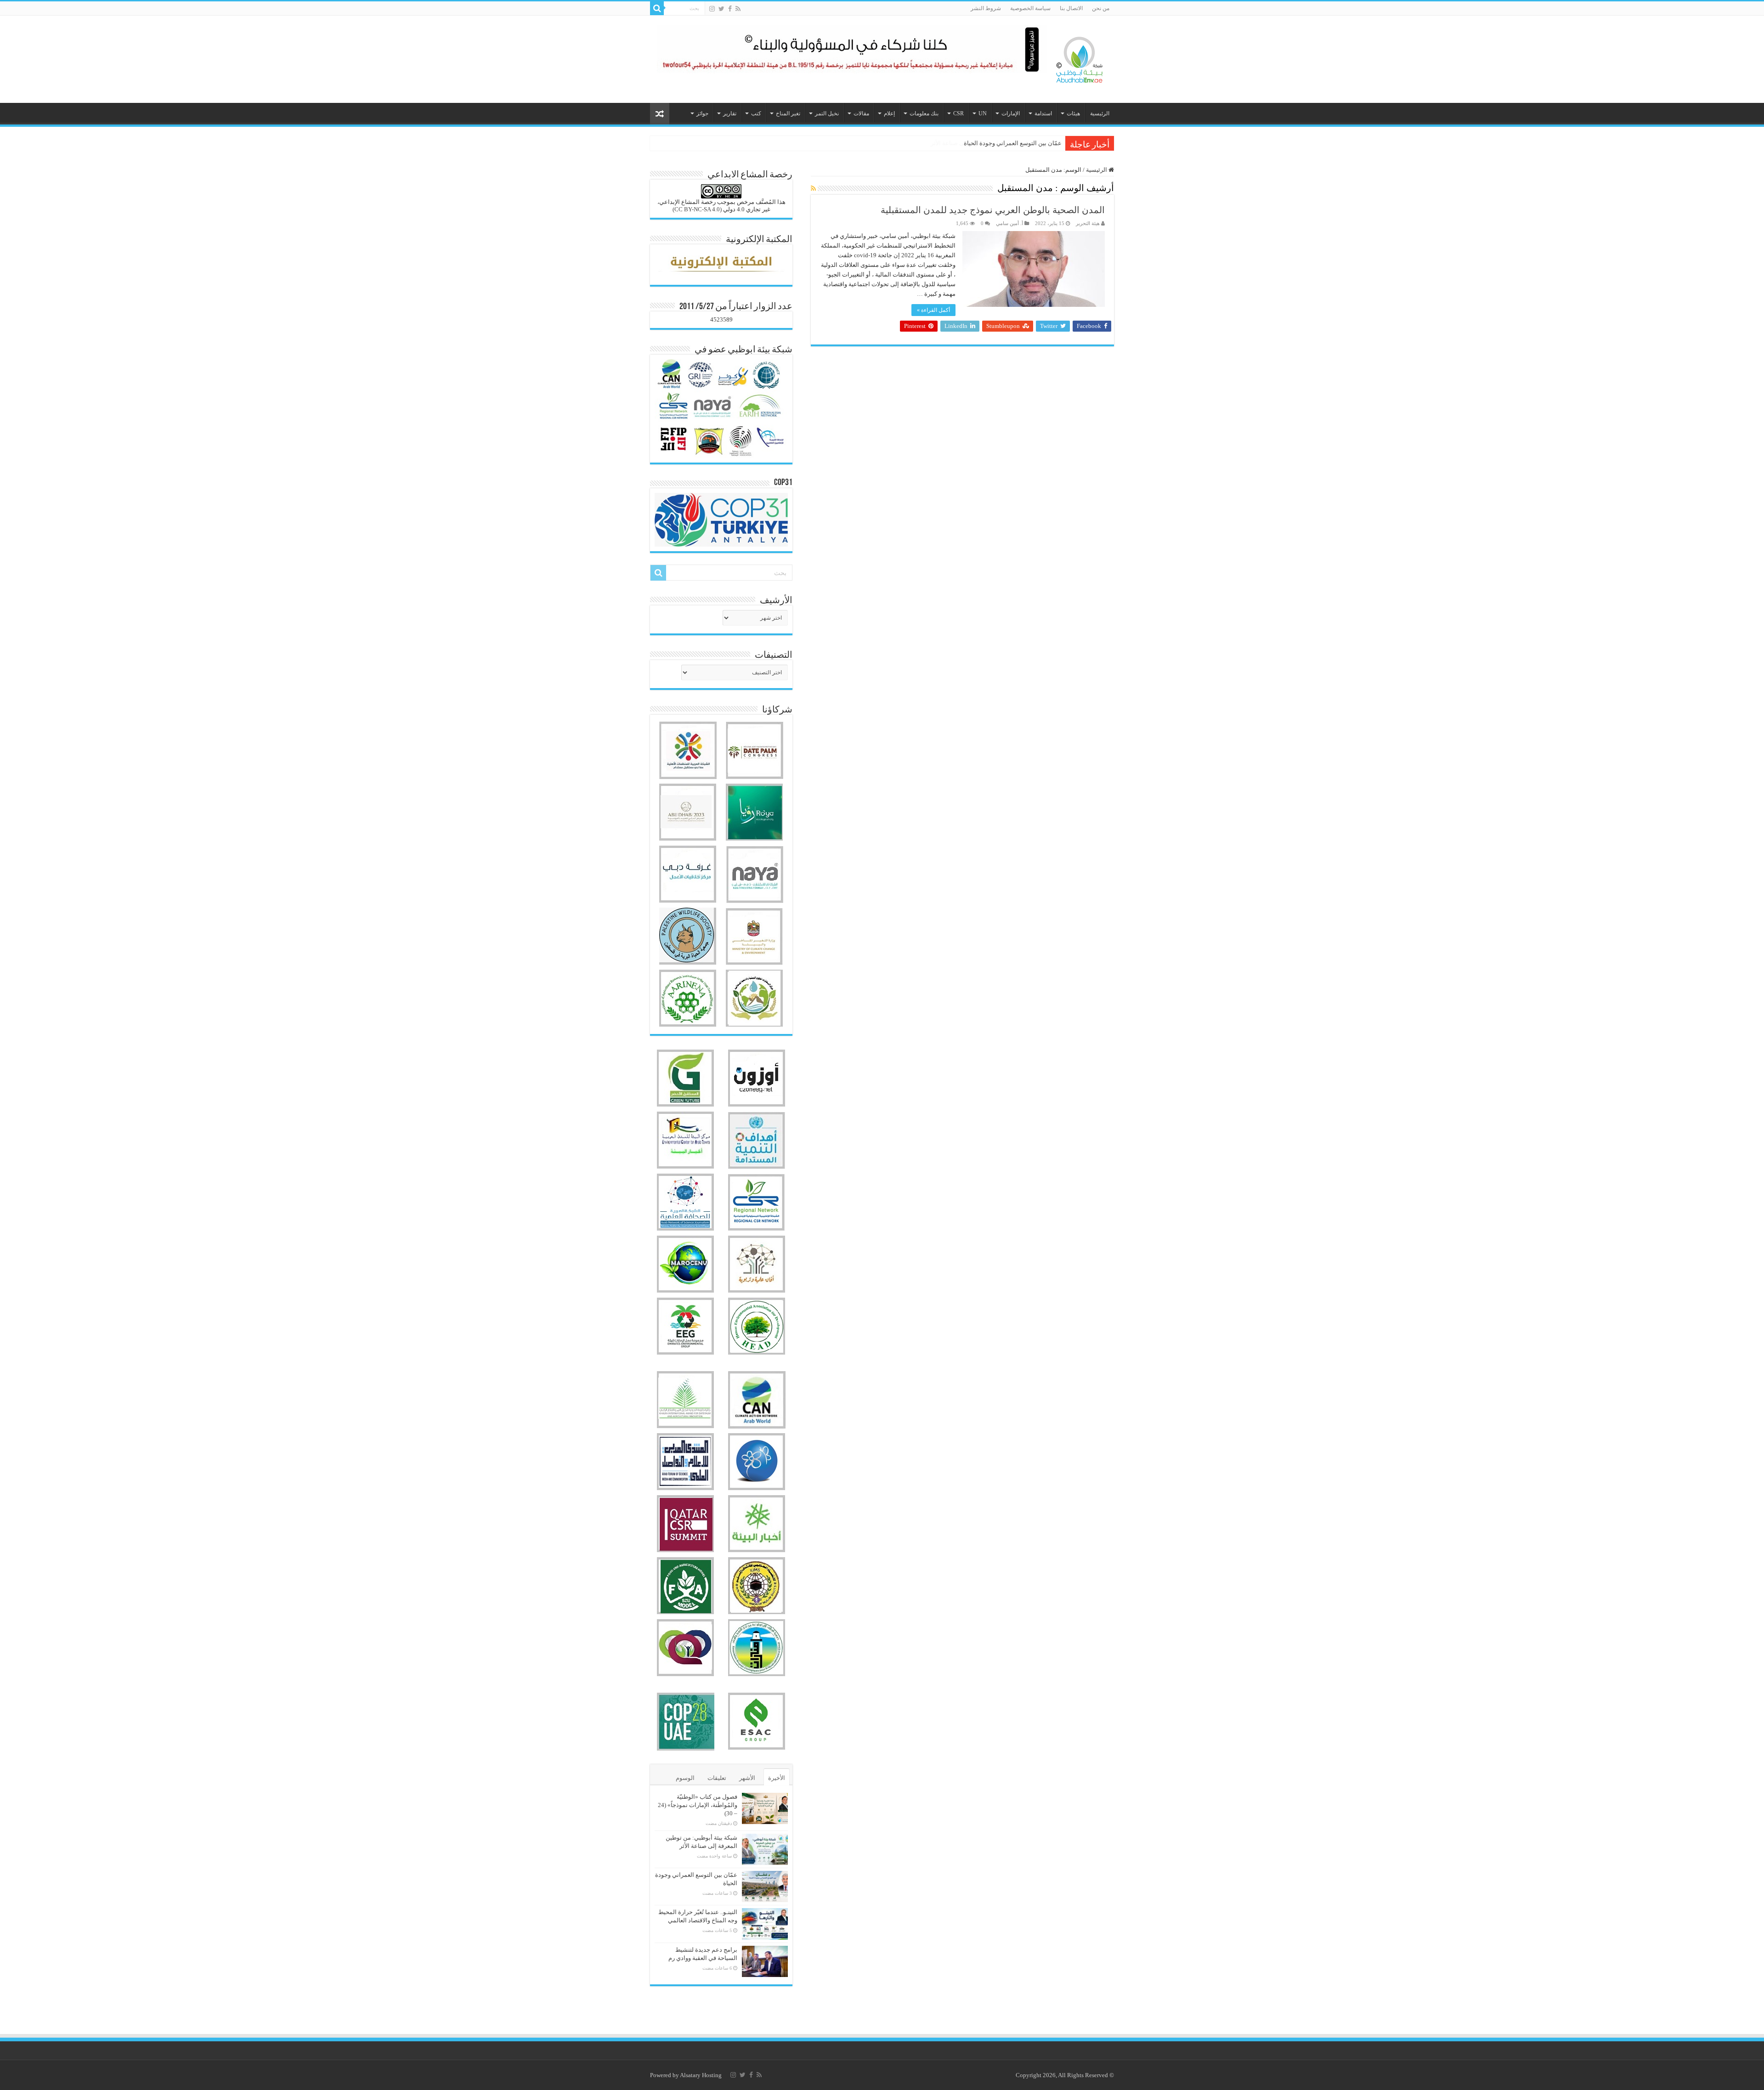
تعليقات (717, 1778)
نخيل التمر (827, 113)
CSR (958, 113)
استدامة (1043, 113)
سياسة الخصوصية (1030, 8)
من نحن (1101, 8)
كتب (756, 113)
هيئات (1073, 113)
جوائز (702, 113)
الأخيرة (777, 1778)
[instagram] (712, 9)
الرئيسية (1100, 113)
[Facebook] (730, 9)
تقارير (730, 113)
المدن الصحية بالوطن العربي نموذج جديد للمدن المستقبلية (993, 210)
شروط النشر (986, 8)
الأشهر (747, 1778)
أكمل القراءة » (933, 310)
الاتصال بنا (1071, 8)
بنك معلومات (924, 113)
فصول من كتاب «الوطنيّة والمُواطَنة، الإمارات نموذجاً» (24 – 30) (698, 1805)
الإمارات (1011, 113)
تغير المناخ (788, 113)
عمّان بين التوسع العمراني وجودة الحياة (1013, 143)
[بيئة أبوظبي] (1080, 57)
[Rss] (738, 9)
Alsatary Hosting (701, 2075)
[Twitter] (721, 9)
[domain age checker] (721, 2001)
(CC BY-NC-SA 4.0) (697, 209)
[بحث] (657, 8)
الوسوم (685, 1778)
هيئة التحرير (1088, 223)
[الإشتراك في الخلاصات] (813, 189)
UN (983, 113)
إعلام (889, 113)
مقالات (861, 113)
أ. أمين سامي (1009, 223)
